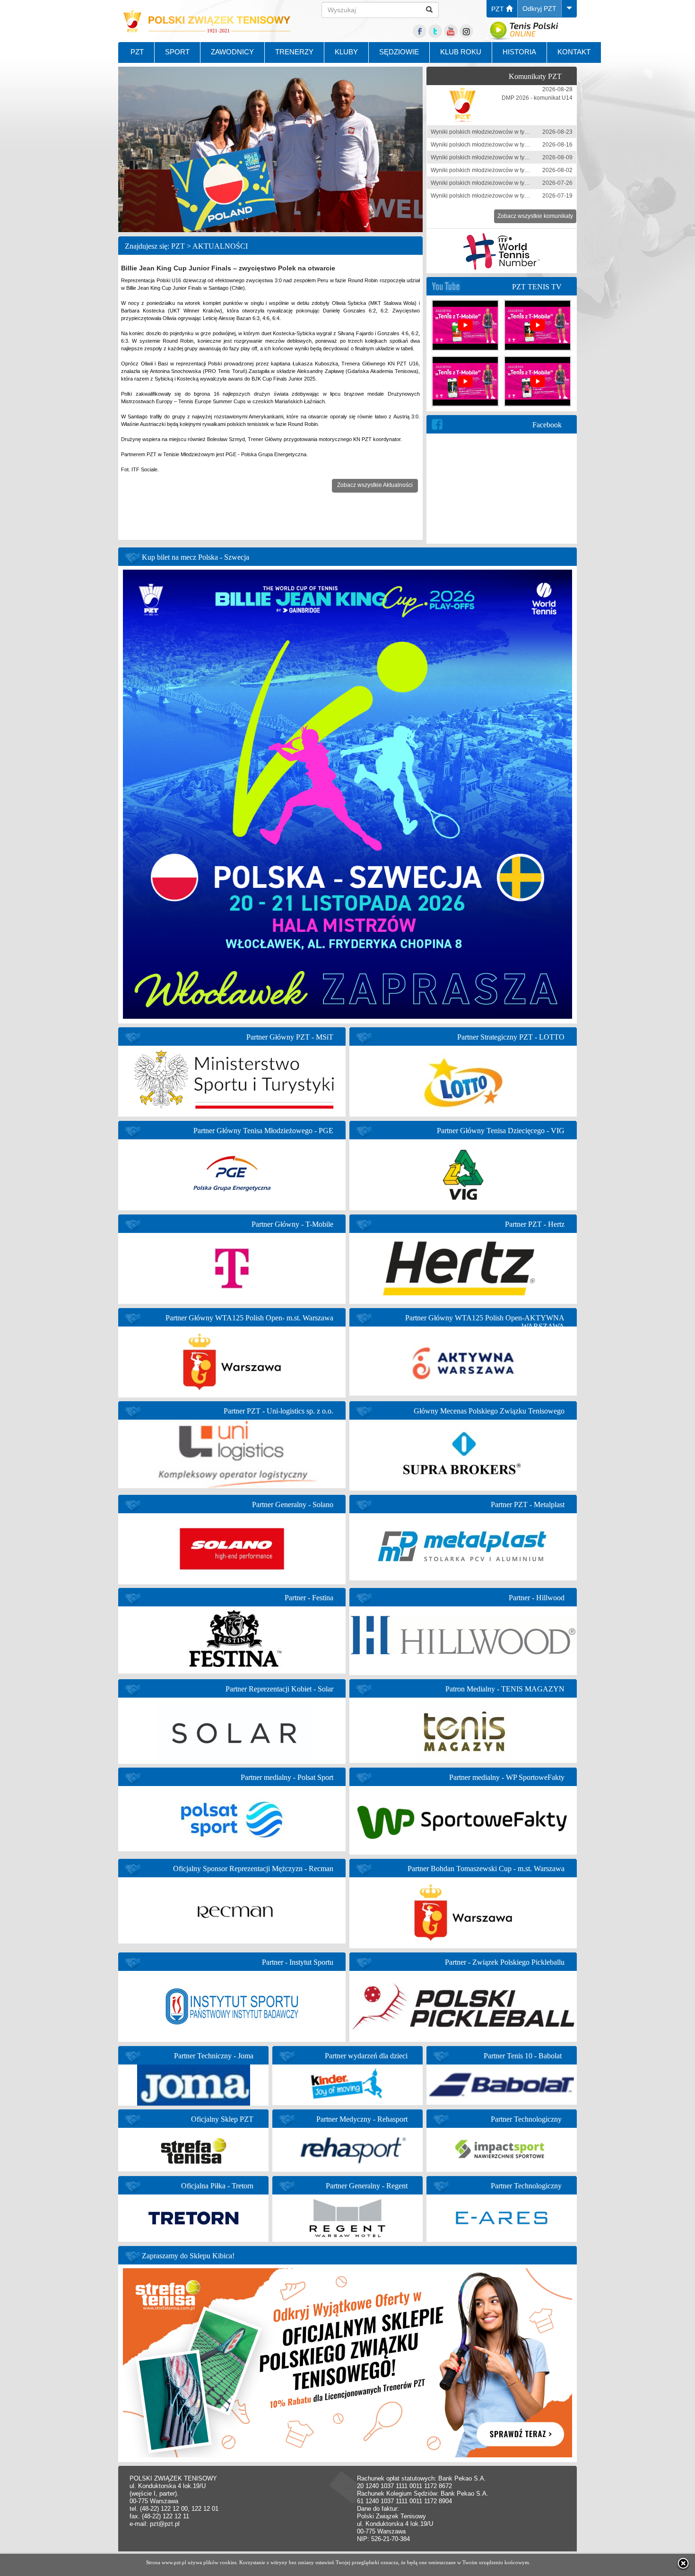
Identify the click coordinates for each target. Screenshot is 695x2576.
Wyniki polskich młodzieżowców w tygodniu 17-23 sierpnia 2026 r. (515, 132)
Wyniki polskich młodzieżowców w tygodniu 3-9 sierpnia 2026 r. (512, 157)
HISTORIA (519, 52)
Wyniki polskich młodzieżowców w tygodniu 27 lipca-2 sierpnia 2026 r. (521, 170)
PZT (499, 9)
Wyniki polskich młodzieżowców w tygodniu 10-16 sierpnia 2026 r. (515, 145)
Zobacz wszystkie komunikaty (535, 216)
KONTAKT (574, 52)
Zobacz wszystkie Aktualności (375, 485)
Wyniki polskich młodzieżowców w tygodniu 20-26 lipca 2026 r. (511, 183)
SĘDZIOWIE (399, 52)
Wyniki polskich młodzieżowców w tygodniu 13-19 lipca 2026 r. (511, 196)
